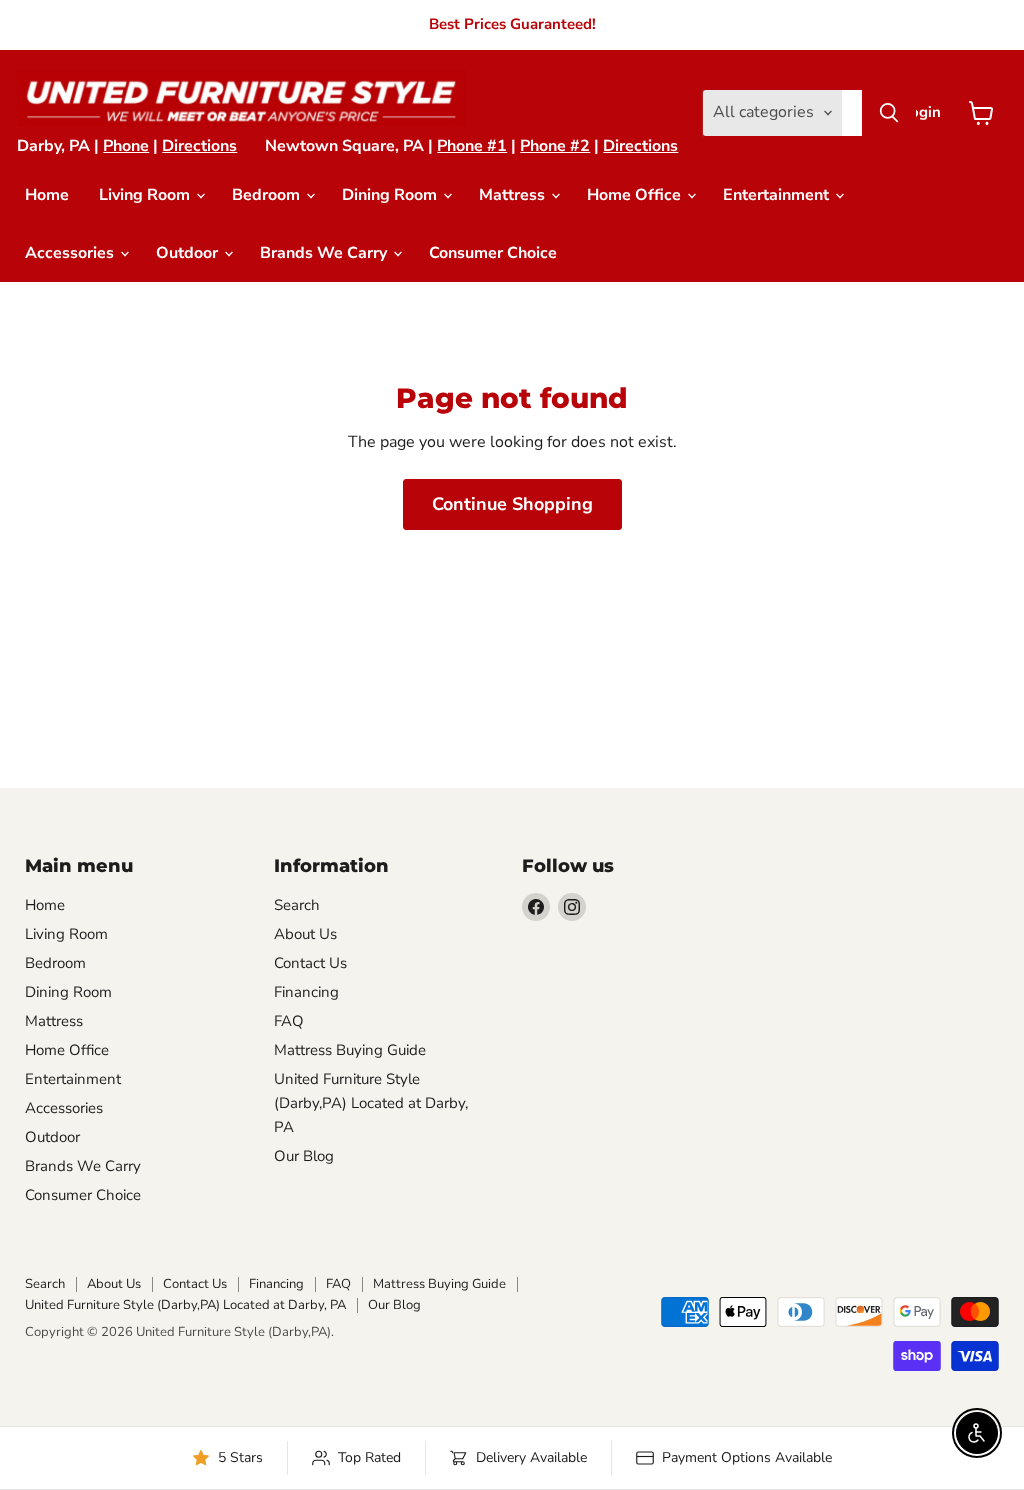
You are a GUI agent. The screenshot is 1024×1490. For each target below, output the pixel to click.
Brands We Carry (325, 253)
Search (297, 905)
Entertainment (778, 195)
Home (47, 195)
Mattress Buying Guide (350, 1050)
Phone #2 (555, 146)
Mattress (514, 195)
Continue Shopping (512, 504)
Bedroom (268, 195)
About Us (305, 934)
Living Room (146, 195)
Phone (126, 146)
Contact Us (310, 963)
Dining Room (391, 195)
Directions (199, 146)
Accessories (71, 253)
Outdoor (189, 253)
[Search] (889, 113)
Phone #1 (472, 146)
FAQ (289, 1021)
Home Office (636, 195)
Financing (306, 992)
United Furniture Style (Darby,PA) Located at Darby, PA (371, 1103)
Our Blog (304, 1156)
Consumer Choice (493, 253)
